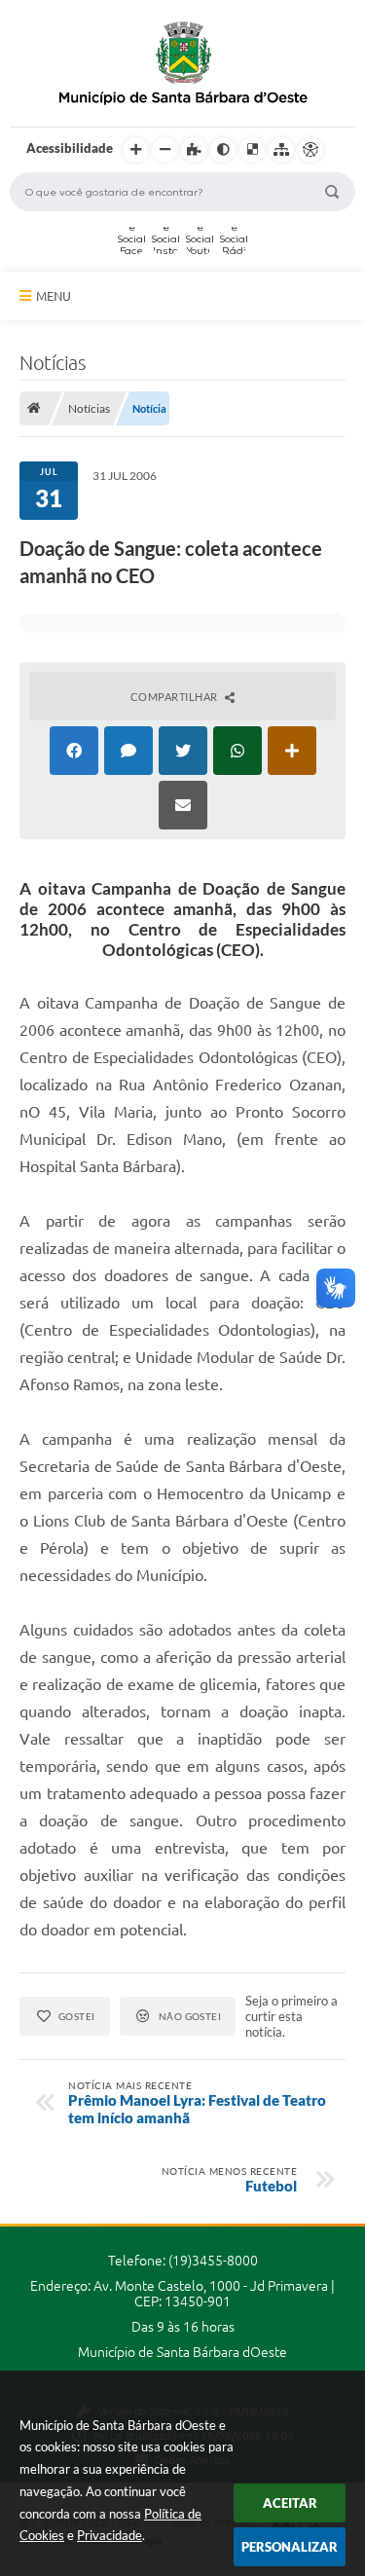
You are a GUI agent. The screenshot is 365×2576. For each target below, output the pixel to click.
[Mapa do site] (281, 150)
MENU (54, 296)
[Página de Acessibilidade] (310, 150)
